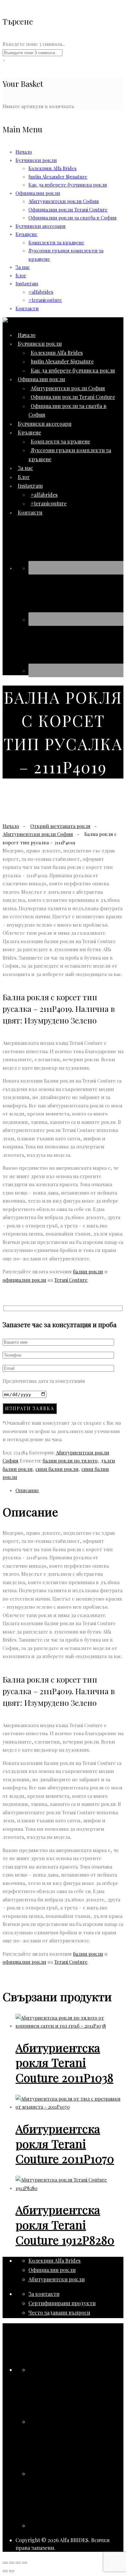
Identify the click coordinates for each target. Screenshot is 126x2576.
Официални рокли (52, 2270)
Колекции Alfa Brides (52, 168)
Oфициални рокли (38, 193)
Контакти (27, 308)
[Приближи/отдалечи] (5, 2563)
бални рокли (88, 1271)
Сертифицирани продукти (62, 2303)
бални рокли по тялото (70, 1461)
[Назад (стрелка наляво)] (5, 2571)
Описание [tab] (27, 1490)
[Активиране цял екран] (12, 2563)
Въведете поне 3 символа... (34, 44)
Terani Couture (71, 1280)
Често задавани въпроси (59, 2312)
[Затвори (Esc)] (25, 2563)
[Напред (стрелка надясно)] (12, 2571)
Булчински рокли (36, 160)
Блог (21, 275)
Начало (24, 152)
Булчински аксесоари (41, 226)
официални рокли (24, 1280)
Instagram (27, 283)
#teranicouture (45, 300)
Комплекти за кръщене (56, 242)
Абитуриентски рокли (57, 2279)
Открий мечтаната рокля (60, 826)
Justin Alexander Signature (58, 177)
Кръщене (26, 234)
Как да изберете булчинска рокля (68, 185)
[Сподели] (18, 2563)
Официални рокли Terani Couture (68, 209)
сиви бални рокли (57, 1469)
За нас (23, 267)
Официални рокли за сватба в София (73, 218)
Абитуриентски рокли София (64, 201)
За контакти (44, 2294)
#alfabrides (41, 292)
